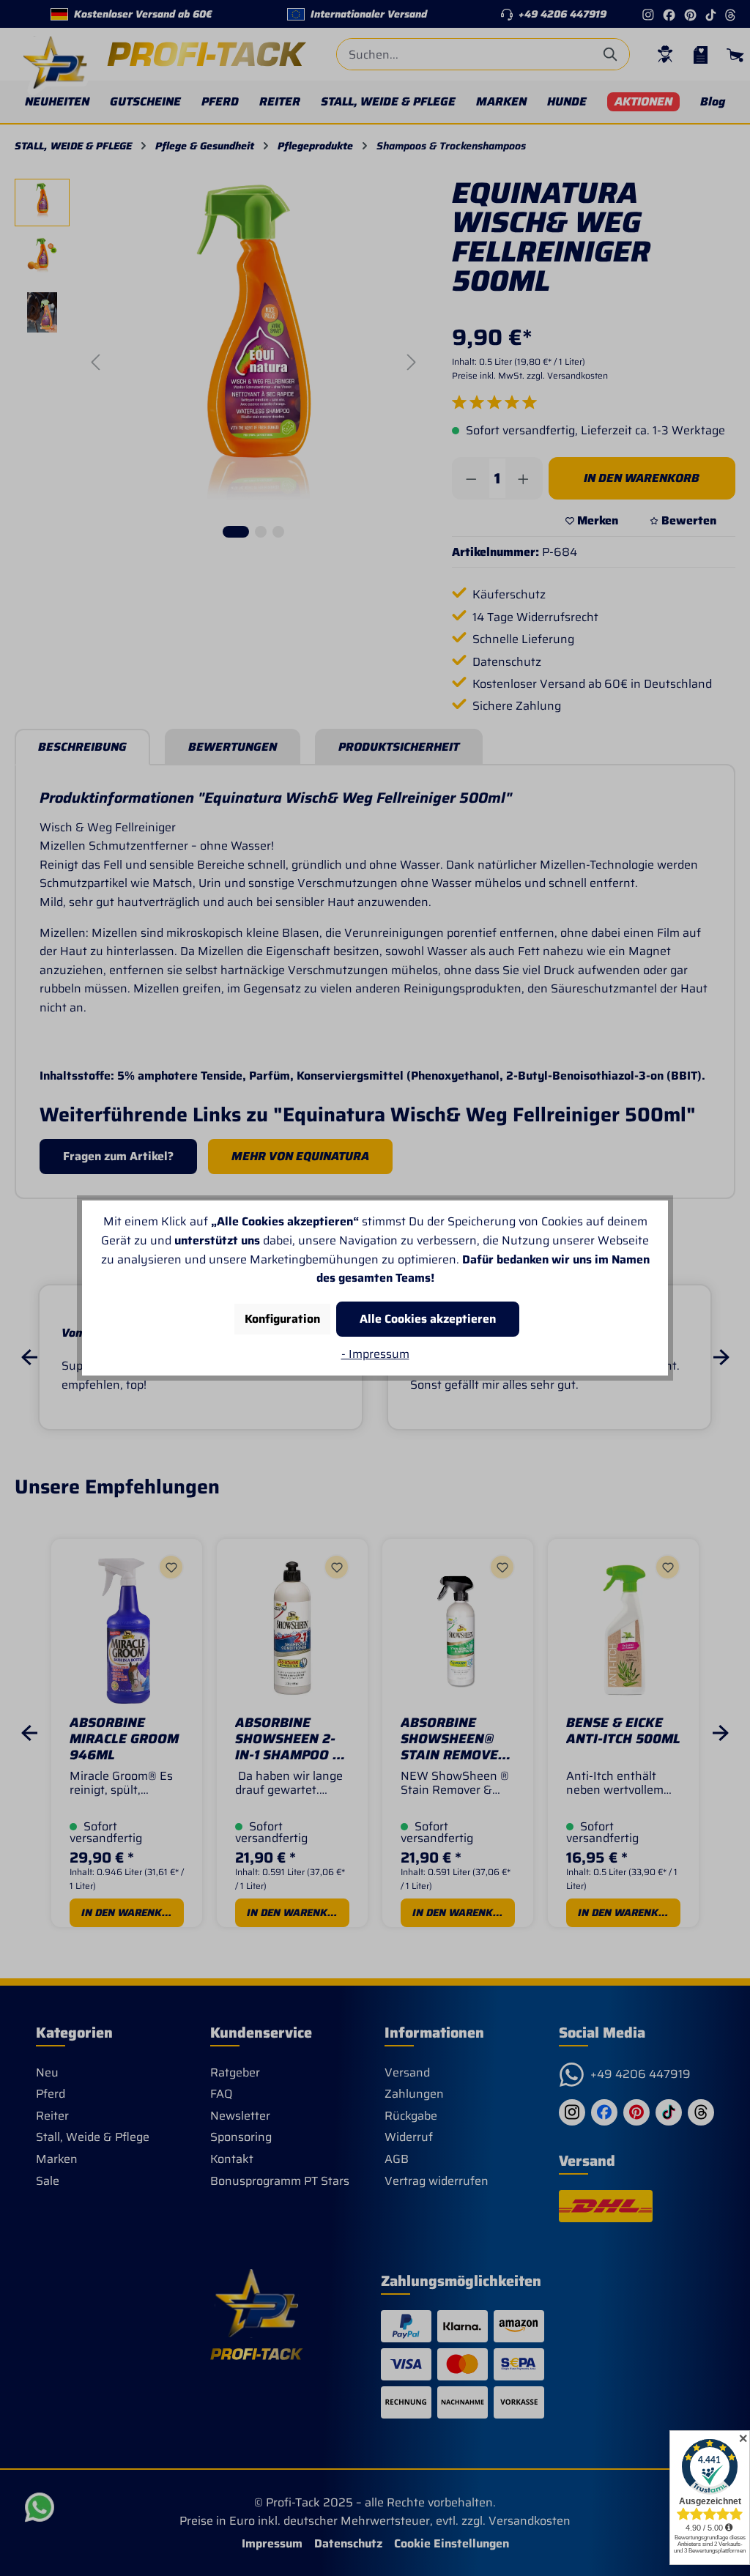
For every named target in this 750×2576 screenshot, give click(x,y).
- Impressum (375, 1354)
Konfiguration (282, 1319)
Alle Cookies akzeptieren (428, 1319)
